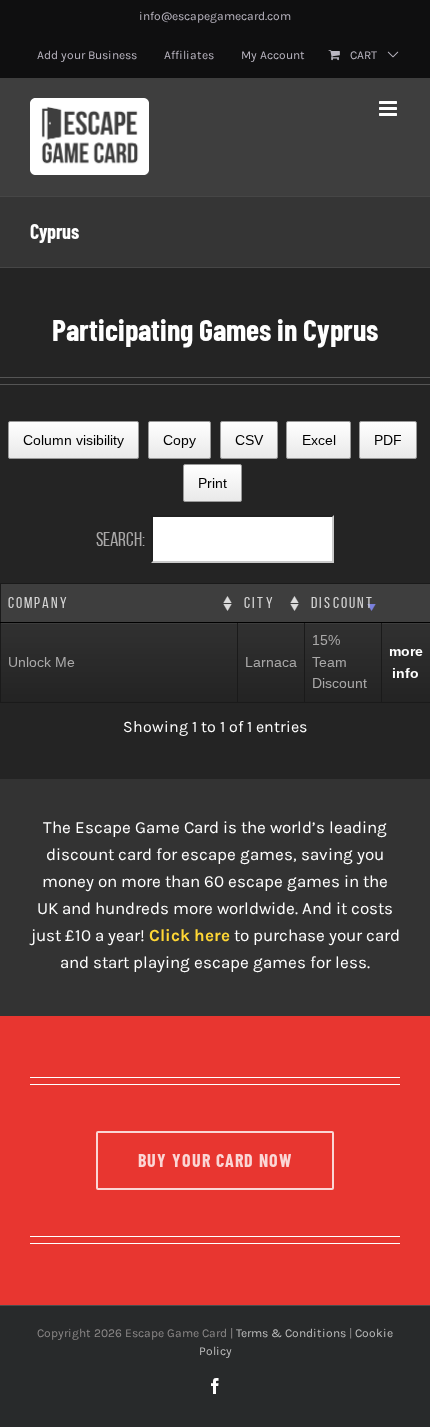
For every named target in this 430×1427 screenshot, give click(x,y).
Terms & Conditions (291, 1333)
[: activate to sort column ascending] (405, 603)
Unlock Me (41, 662)
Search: (120, 539)
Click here (189, 935)
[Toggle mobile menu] (389, 108)
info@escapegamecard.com (215, 16)
